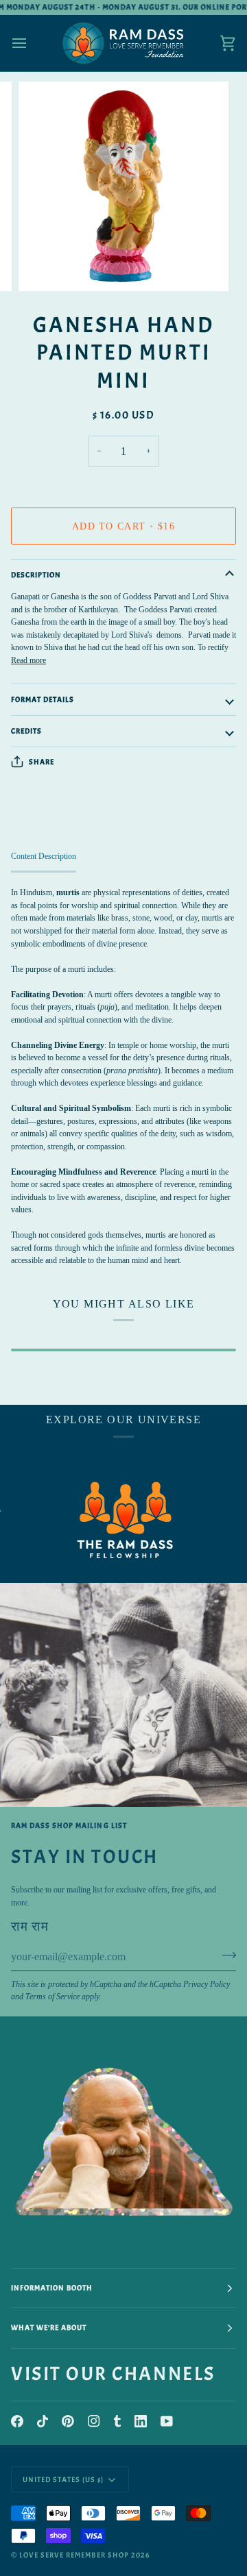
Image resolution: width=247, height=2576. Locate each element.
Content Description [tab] (44, 856)
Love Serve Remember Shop (74, 2555)
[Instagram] (94, 2421)
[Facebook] (17, 2421)
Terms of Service (52, 1997)
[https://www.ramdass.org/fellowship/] (110, 1520)
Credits (26, 731)
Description (36, 575)
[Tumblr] (117, 2421)
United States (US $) (63, 2479)
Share (42, 762)
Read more (28, 660)
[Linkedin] (141, 2421)
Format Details (43, 699)
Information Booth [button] (52, 2288)
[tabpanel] (123, 1076)
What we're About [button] (49, 2327)
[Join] (225, 1955)
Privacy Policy (207, 1984)
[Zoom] (44, 265)
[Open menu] (32, 43)
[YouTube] (167, 2421)
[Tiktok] (43, 2421)
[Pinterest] (68, 2421)
